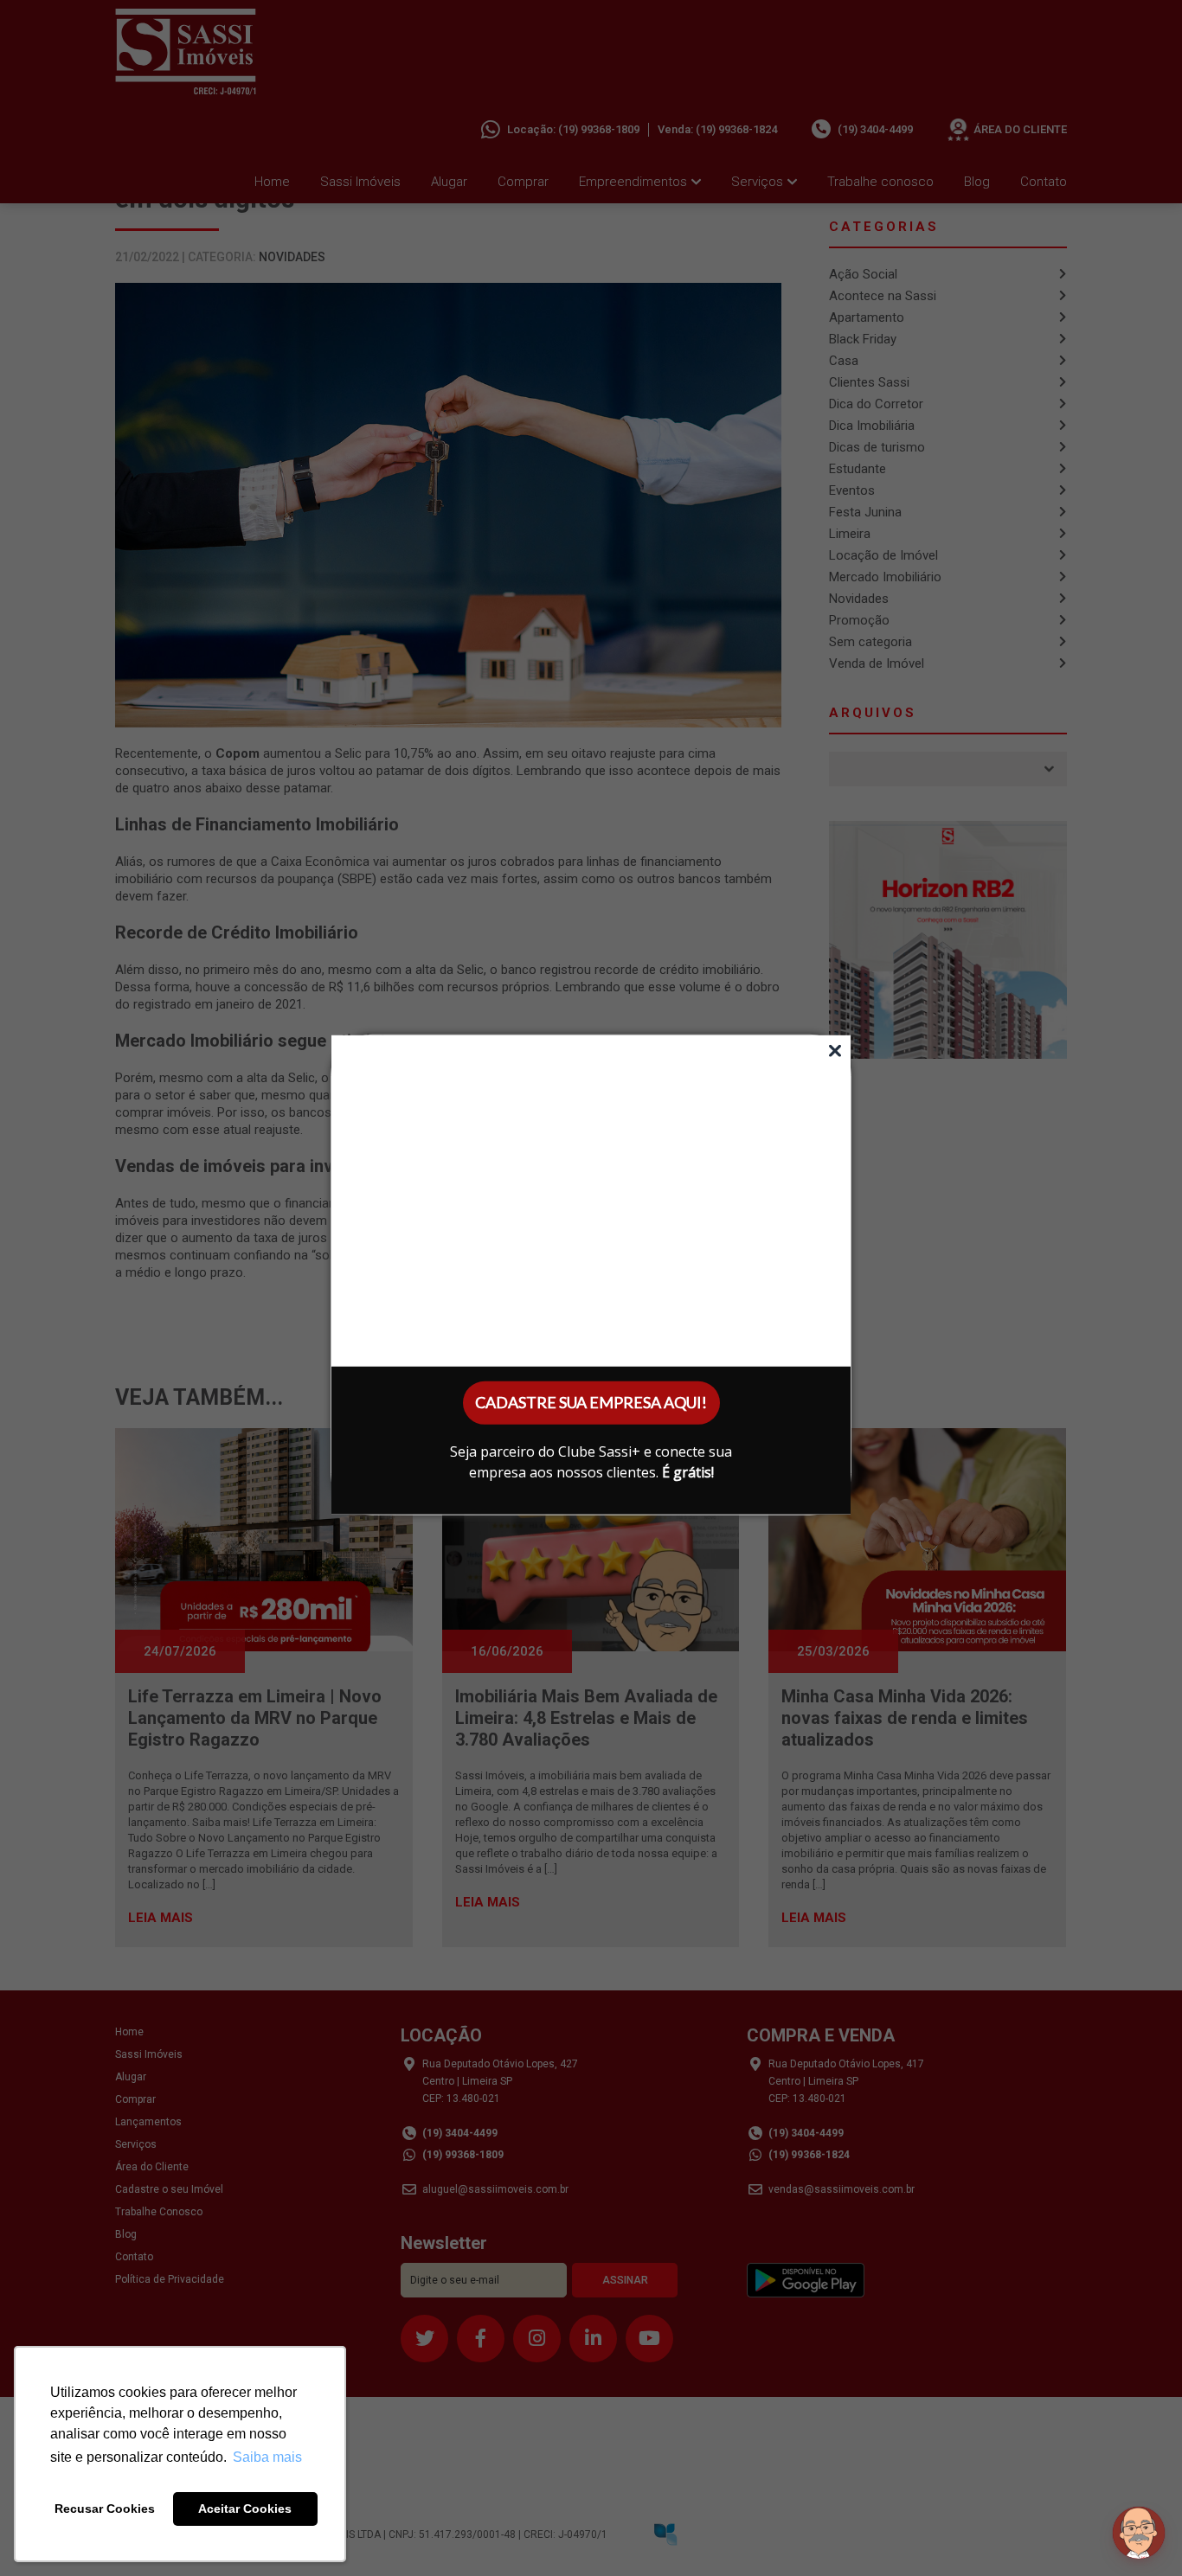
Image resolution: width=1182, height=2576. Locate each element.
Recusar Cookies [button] (105, 2509)
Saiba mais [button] (267, 2457)
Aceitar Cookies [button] (245, 2509)
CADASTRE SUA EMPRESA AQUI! (591, 1402)
